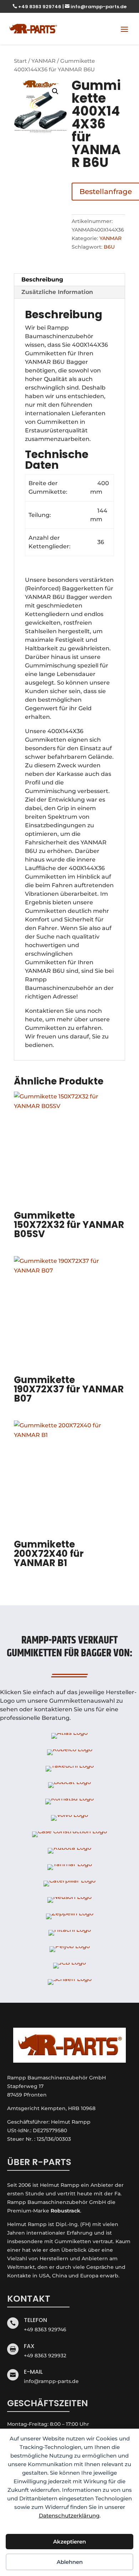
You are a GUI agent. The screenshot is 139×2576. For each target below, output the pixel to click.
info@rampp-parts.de (96, 7)
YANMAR (43, 61)
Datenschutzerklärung (69, 2516)
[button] (55, 91)
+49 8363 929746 (37, 7)
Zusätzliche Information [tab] (57, 292)
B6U (109, 247)
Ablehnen (70, 2562)
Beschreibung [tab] (42, 280)
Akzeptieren (69, 2542)
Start (20, 61)
